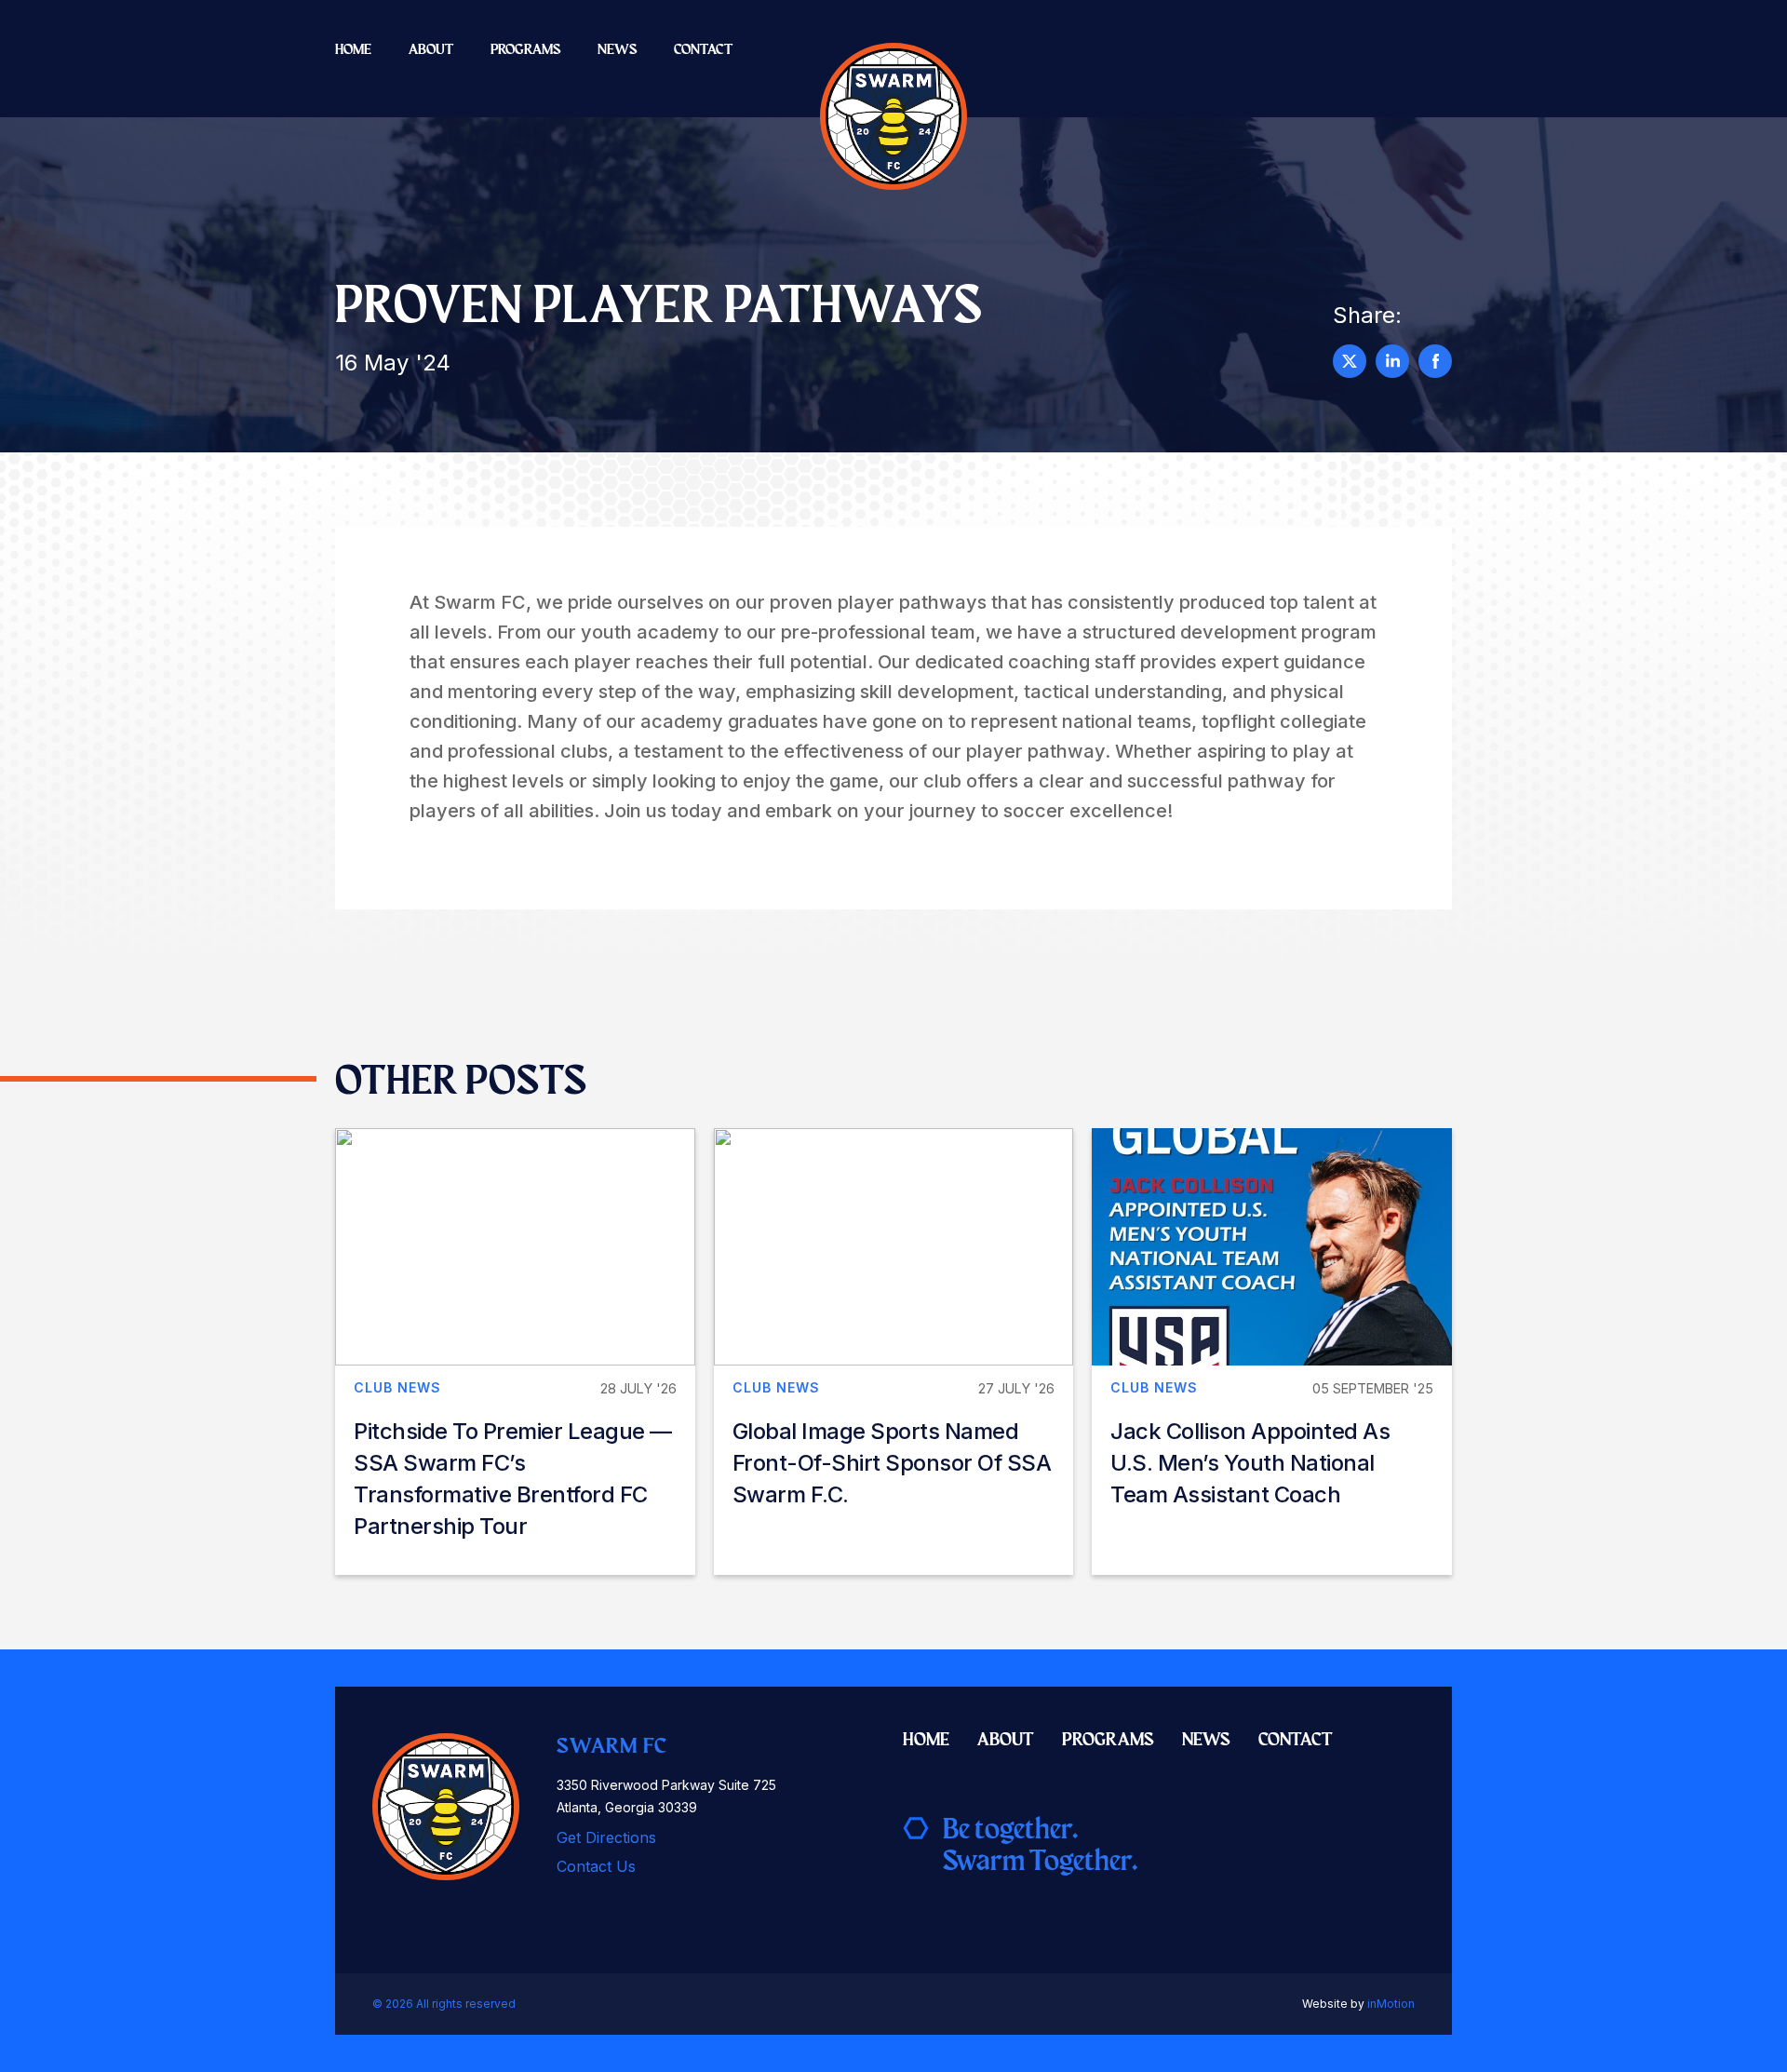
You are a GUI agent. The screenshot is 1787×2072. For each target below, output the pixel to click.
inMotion (1391, 2004)
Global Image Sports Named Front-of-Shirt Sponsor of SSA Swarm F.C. (892, 1463)
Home (353, 49)
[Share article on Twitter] (1350, 361)
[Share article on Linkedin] (1392, 361)
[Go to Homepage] (893, 116)
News (617, 49)
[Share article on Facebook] (1435, 361)
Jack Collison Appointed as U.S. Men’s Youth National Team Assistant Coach (1250, 1463)
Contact (703, 49)
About (431, 49)
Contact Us (596, 1866)
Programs (525, 49)
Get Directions (606, 1837)
